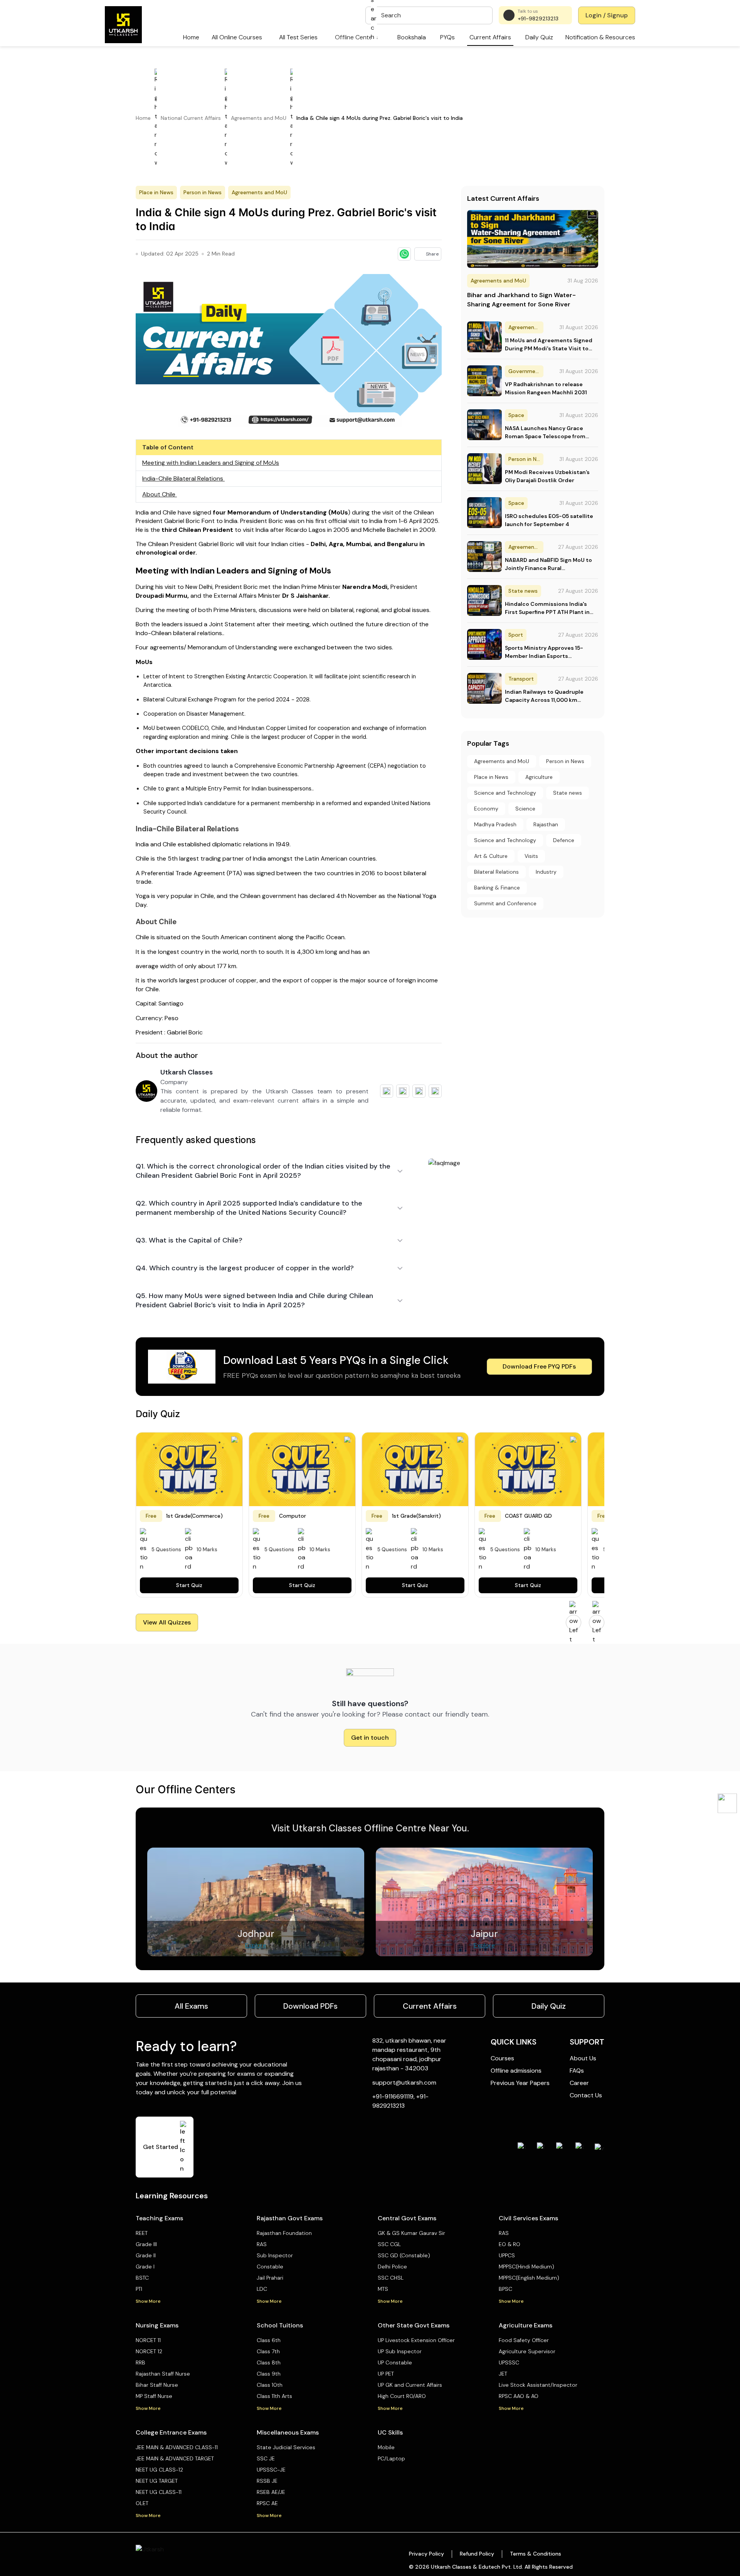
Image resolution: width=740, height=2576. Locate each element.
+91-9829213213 (538, 18)
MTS (383, 2289)
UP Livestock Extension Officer (416, 2340)
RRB (140, 2362)
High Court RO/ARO (402, 2396)
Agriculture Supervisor (527, 2351)
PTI (139, 2289)
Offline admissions (516, 2071)
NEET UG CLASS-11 (159, 2492)
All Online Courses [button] (237, 37)
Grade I (145, 2267)
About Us (583, 2058)
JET (503, 2374)
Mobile (386, 2447)
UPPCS (507, 2255)
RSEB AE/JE (271, 2492)
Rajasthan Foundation (284, 2233)
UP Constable (395, 2362)
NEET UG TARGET (157, 2481)
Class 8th (269, 2362)
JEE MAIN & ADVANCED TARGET (175, 2458)
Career (579, 2083)
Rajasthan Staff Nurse (163, 2374)
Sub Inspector (275, 2255)
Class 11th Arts (274, 2396)
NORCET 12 (149, 2351)
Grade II (146, 2255)
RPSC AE (267, 2503)
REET (142, 2233)
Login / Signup (607, 15)
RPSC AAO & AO (519, 2396)
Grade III (146, 2244)
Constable (270, 2267)
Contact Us (586, 2095)
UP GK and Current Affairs (410, 2385)
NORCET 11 (148, 2340)
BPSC (505, 2289)
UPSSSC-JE (271, 2470)
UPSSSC (509, 2362)
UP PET (386, 2374)
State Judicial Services (286, 2447)
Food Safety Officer (524, 2340)
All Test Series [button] (298, 37)
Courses (502, 2058)
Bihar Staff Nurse (157, 2385)
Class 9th (269, 2374)
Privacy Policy (426, 2554)
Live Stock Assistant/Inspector (538, 2385)
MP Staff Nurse (154, 2396)
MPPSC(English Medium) (529, 2278)
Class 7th (268, 2351)
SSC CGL (389, 2244)
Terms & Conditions (536, 2554)
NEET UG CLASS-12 (159, 2470)
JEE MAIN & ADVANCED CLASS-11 (177, 2447)
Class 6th (269, 2340)
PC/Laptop (391, 2458)
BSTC (142, 2278)
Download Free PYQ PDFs (539, 1366)
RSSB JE (267, 2481)
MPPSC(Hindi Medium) (526, 2267)
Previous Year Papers (520, 2083)
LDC (262, 2289)
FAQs (577, 2071)
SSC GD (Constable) (404, 2255)
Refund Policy (477, 2554)
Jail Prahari (270, 2278)
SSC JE (266, 2458)
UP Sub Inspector (400, 2351)
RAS (262, 2244)
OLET (142, 2503)
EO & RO (510, 2244)
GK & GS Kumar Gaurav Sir (411, 2233)
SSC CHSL (391, 2278)
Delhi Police (392, 2267)
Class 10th (270, 2385)
